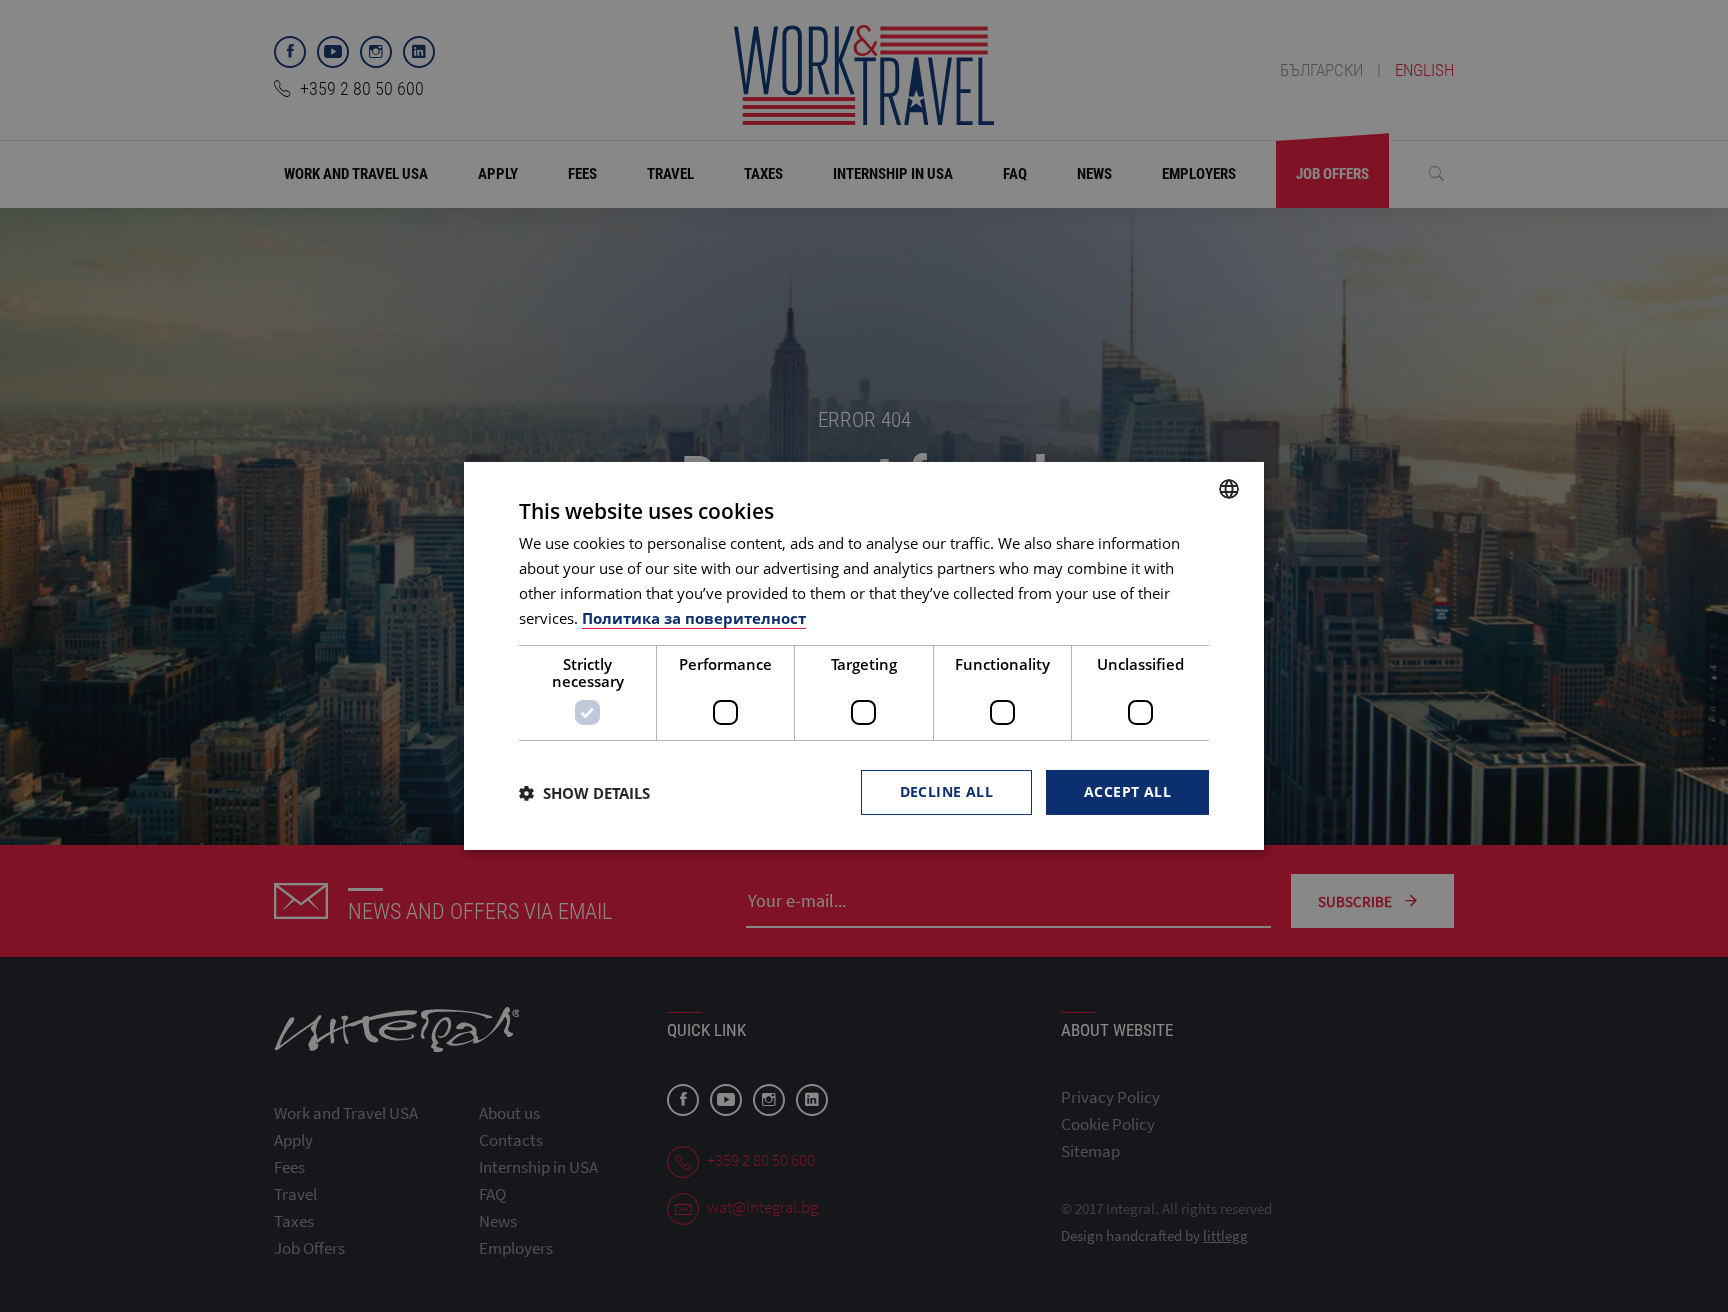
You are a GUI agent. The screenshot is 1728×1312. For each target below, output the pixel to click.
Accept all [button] (1127, 791)
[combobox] (1229, 489)
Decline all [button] (946, 791)
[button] (584, 793)
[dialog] (864, 656)
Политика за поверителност (694, 618)
